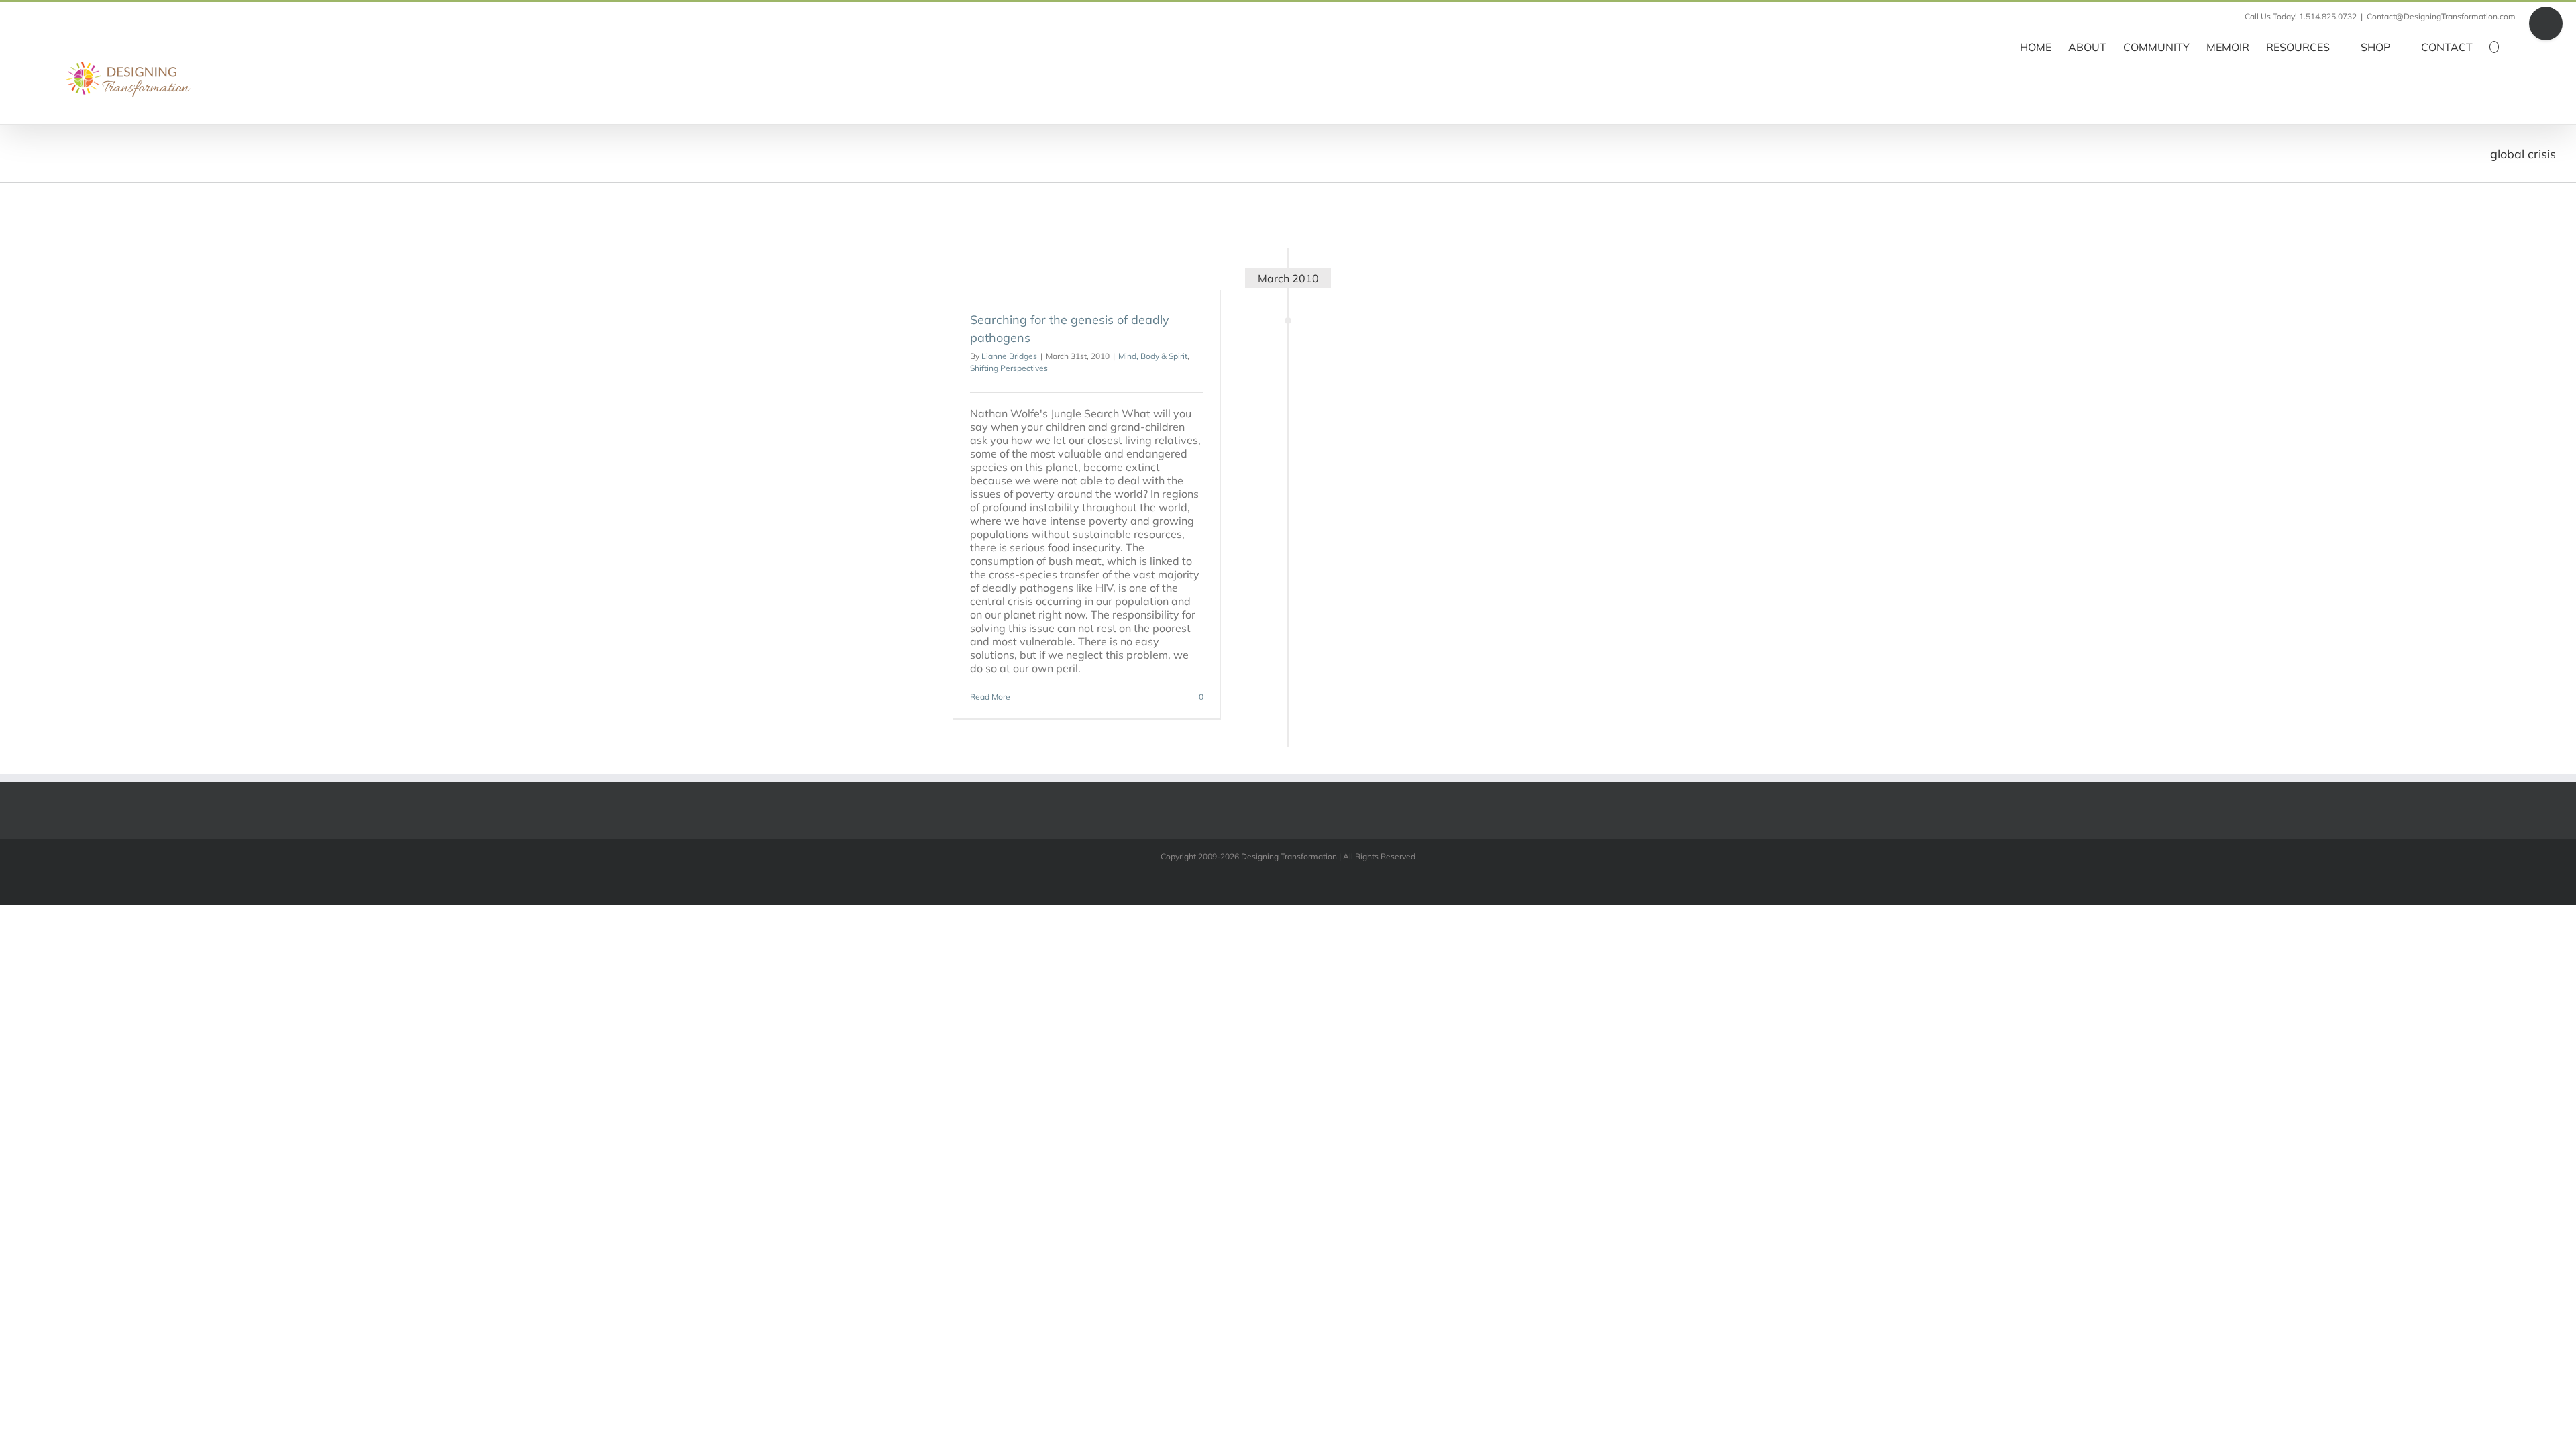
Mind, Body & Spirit (1153, 356)
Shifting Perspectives (1009, 368)
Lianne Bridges (1009, 356)
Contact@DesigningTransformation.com (2441, 16)
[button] (2494, 46)
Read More (990, 697)
